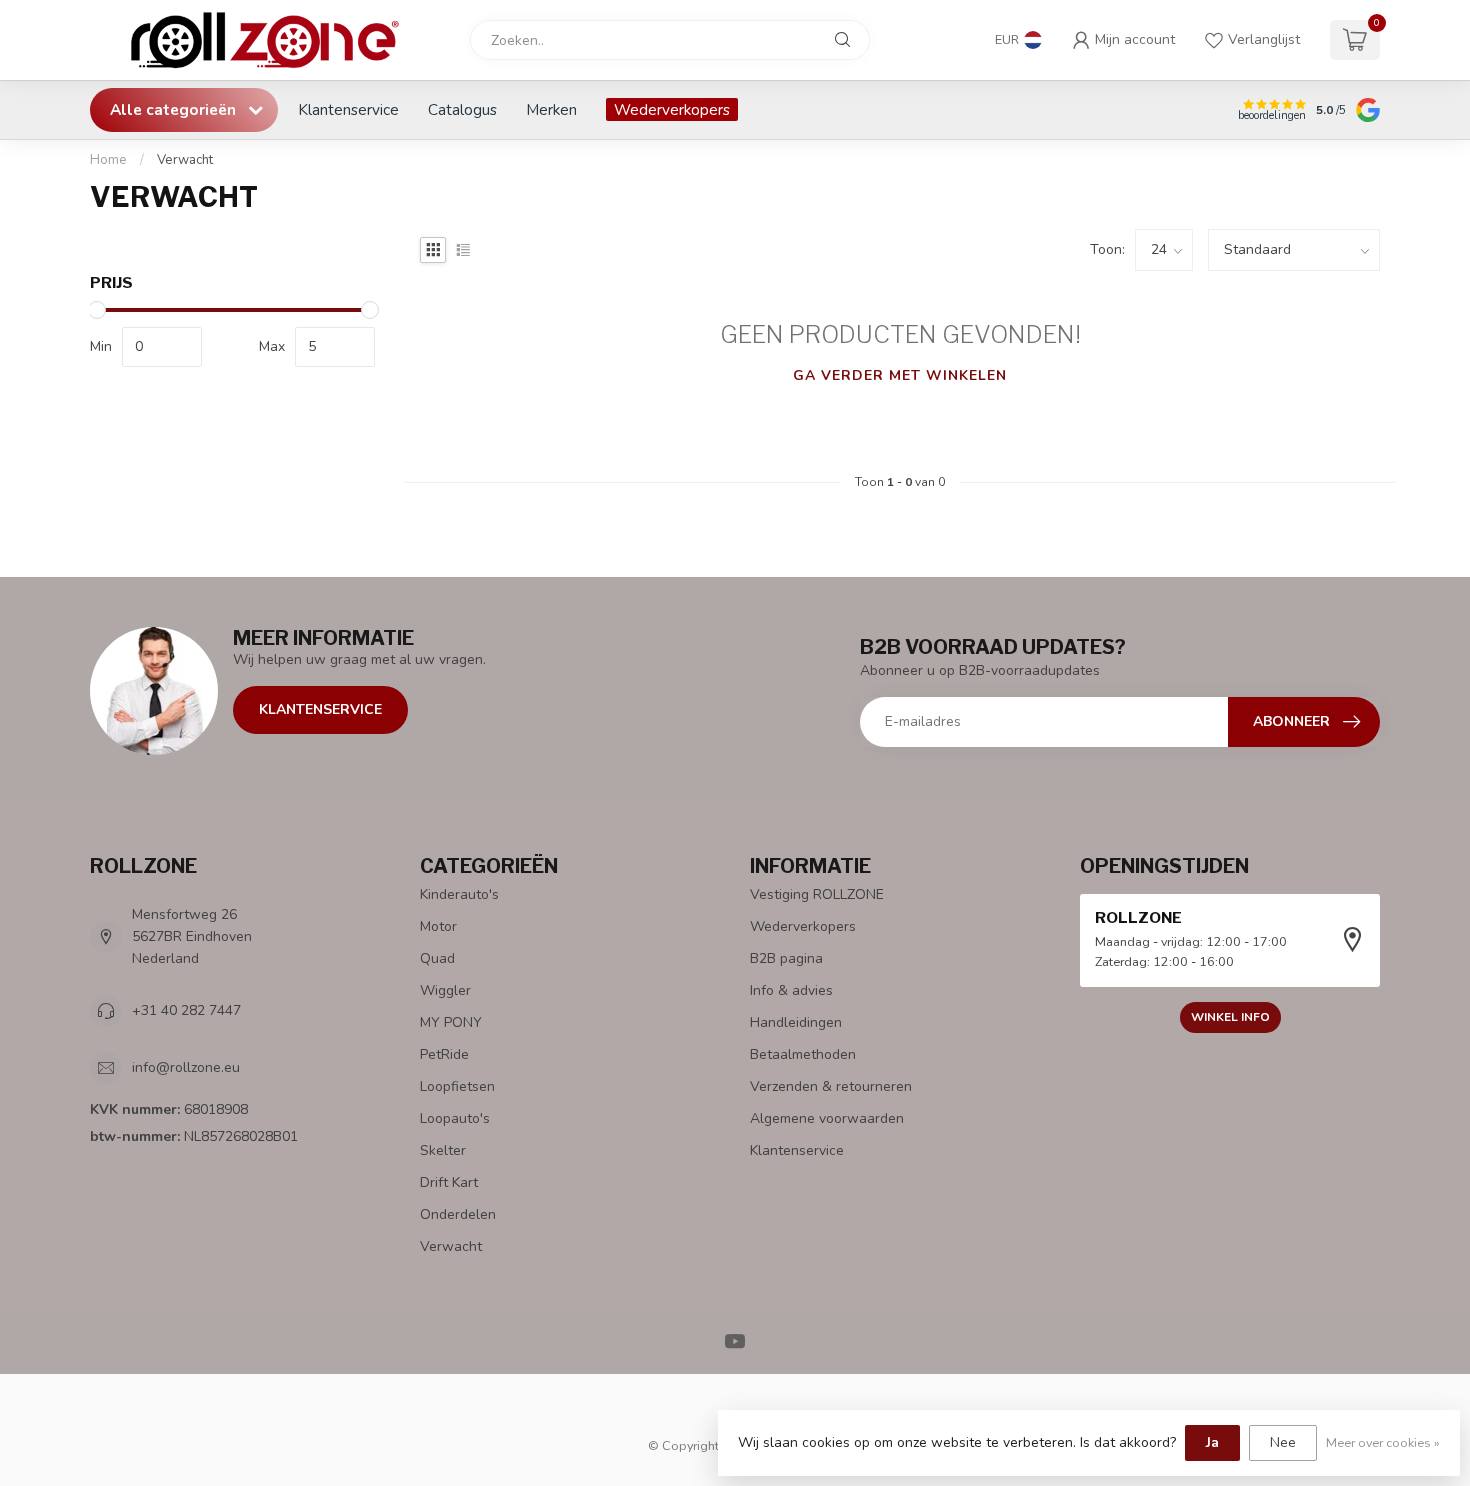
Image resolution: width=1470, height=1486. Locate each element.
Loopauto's (455, 1118)
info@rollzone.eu (186, 1067)
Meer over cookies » (1383, 1442)
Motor (438, 926)
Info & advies (791, 990)
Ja (1212, 1442)
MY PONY (451, 1022)
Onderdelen (458, 1214)
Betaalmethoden (803, 1054)
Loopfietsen (457, 1086)
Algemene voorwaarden (827, 1118)
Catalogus (462, 109)
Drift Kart (449, 1182)
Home (108, 160)
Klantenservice (348, 109)
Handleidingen (796, 1022)
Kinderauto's (459, 894)
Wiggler (445, 990)
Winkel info (1230, 1017)
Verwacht (185, 160)
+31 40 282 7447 (186, 1010)
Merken (551, 109)
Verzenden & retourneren (831, 1086)
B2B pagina (786, 958)
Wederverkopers (672, 109)
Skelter (443, 1150)
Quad (437, 958)
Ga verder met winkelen (900, 375)
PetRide (444, 1054)
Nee (1283, 1442)
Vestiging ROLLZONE (817, 894)
